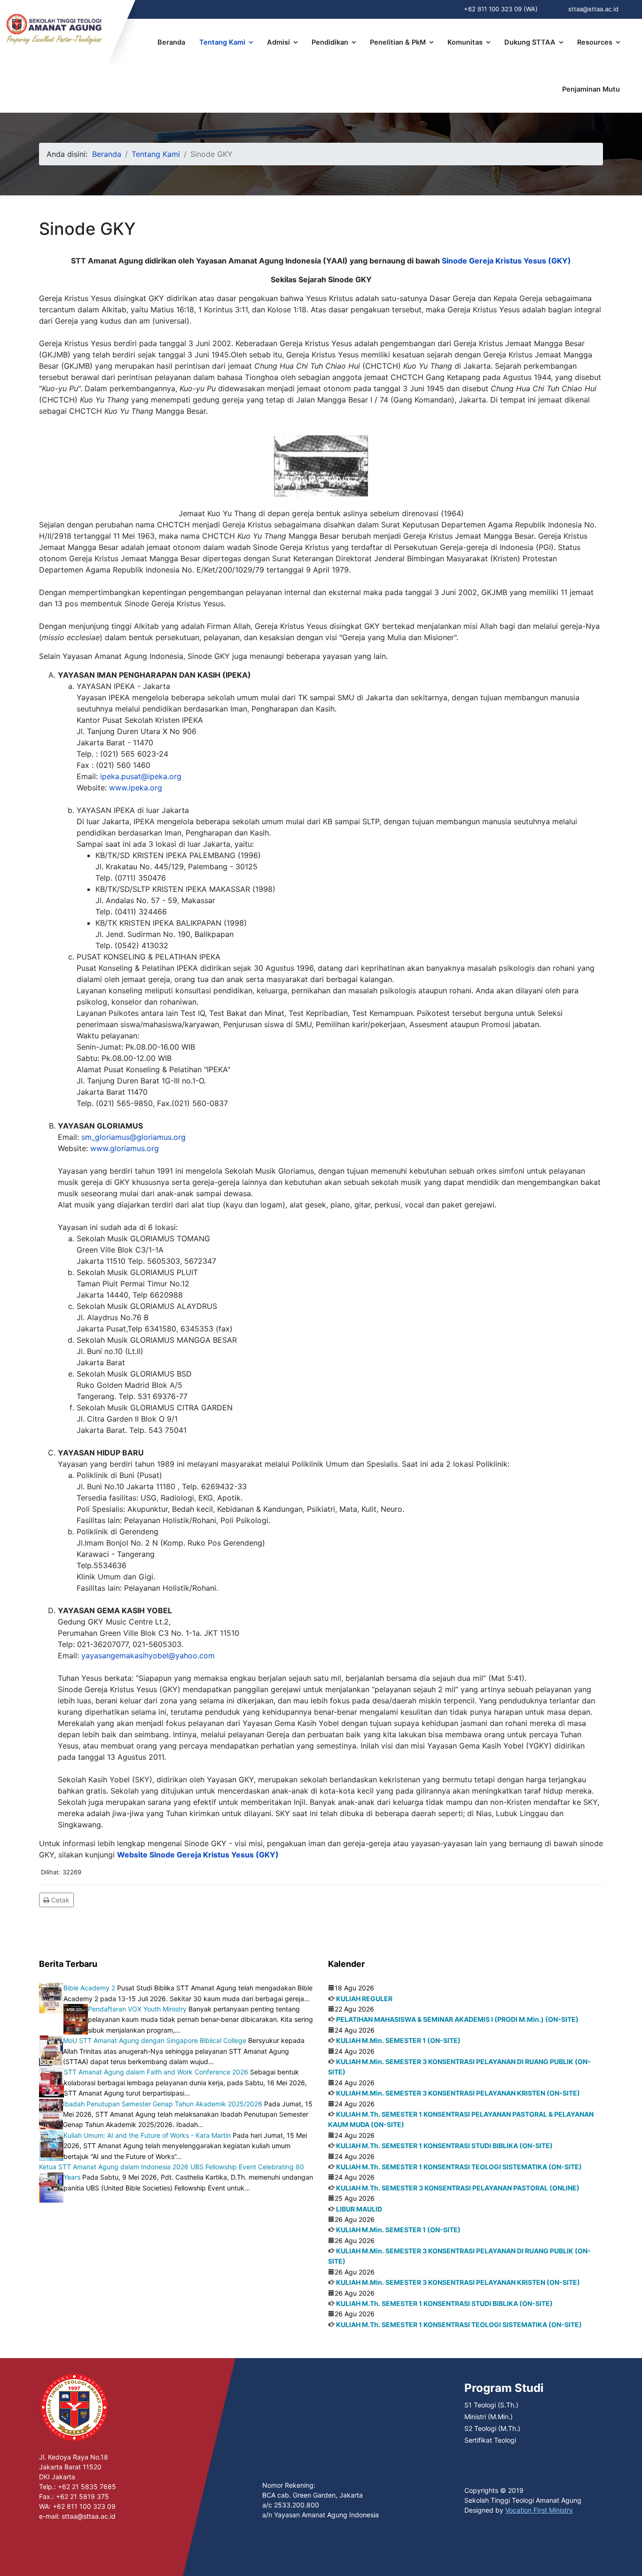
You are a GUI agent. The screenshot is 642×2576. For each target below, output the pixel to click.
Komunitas (465, 42)
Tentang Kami (222, 42)
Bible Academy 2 (89, 1988)
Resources (595, 42)
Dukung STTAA (530, 42)
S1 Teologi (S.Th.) (491, 2405)
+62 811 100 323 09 (84, 2506)
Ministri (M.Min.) (489, 2417)
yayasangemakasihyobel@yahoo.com (148, 1655)
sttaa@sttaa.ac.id (593, 9)
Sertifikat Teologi (490, 2440)
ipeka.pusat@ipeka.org (141, 776)
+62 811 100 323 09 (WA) (501, 9)
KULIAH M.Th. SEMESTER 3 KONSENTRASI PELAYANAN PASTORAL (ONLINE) (458, 2188)
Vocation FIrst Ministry (539, 2510)
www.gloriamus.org (125, 1148)
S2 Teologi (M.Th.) (492, 2428)
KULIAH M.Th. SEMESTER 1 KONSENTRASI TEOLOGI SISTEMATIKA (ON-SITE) (459, 2167)
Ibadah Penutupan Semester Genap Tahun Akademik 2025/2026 (163, 2104)
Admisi (278, 42)
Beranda (171, 42)
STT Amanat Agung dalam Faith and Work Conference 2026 (156, 2072)
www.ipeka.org (136, 788)
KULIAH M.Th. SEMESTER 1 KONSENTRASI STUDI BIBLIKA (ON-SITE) (444, 2146)
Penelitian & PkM (398, 42)
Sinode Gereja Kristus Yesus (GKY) (506, 261)
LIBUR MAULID (359, 2209)
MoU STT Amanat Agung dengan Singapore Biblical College (155, 2040)
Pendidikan (330, 42)
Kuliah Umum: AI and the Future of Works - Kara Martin (147, 2135)
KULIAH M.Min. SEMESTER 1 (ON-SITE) (398, 2040)
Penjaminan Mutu (591, 89)
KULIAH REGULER (364, 1999)
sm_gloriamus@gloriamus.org (133, 1137)
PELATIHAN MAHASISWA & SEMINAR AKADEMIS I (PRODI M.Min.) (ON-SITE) (457, 2019)
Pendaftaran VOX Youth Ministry (137, 2009)
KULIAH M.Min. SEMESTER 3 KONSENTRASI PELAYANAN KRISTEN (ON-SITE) (458, 2093)
